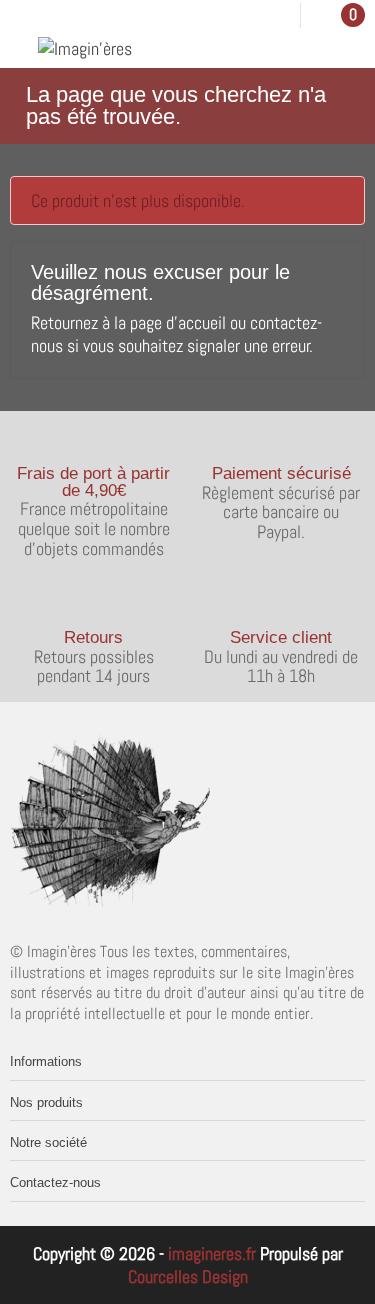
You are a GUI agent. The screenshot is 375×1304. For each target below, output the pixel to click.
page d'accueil (178, 322)
